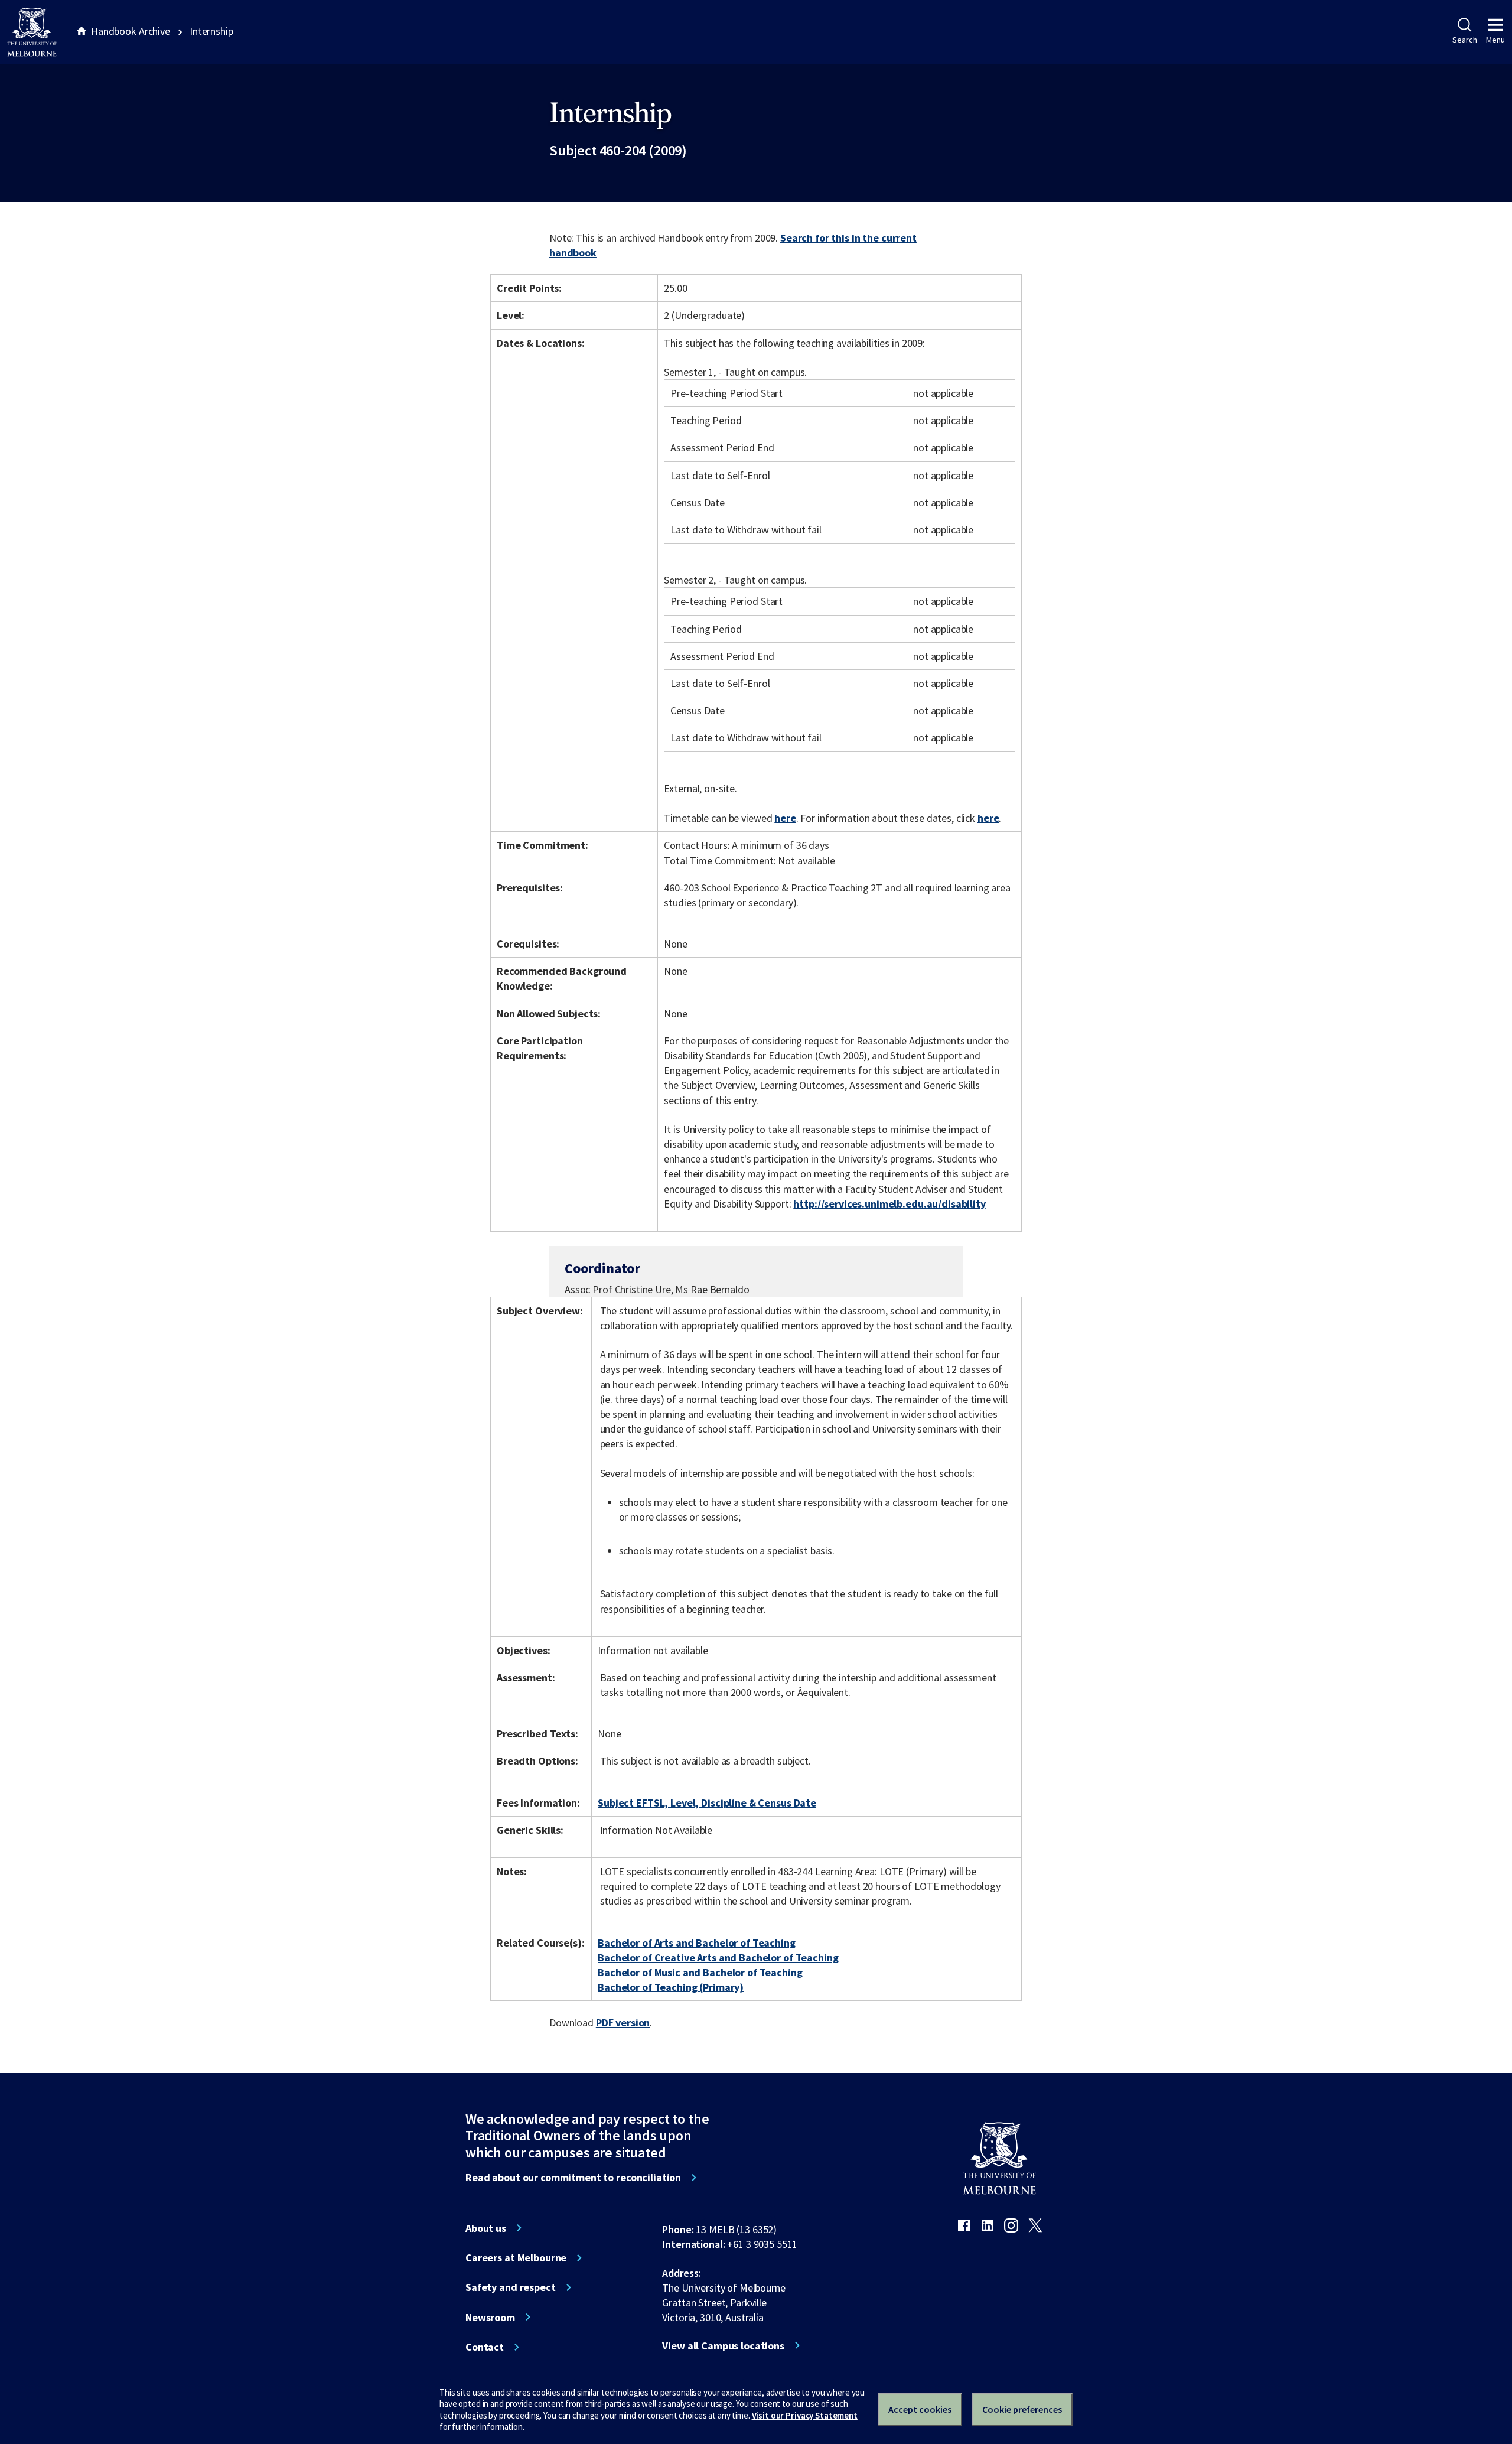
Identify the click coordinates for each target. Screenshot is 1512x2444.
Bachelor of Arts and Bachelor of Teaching (696, 1943)
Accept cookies (920, 2409)
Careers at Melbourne (516, 2258)
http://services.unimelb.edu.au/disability (889, 1204)
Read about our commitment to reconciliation (573, 2178)
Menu (1495, 40)
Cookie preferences (1022, 2409)
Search (1464, 40)
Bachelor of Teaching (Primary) (671, 1987)
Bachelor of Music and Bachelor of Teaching (700, 1972)
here (785, 818)
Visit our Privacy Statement (805, 2415)
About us (486, 2228)
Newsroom (490, 2318)
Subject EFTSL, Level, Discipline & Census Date (707, 1803)
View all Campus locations (723, 2346)
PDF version (623, 2022)
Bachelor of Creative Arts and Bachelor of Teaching (718, 1958)
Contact (485, 2347)
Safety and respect (511, 2287)
